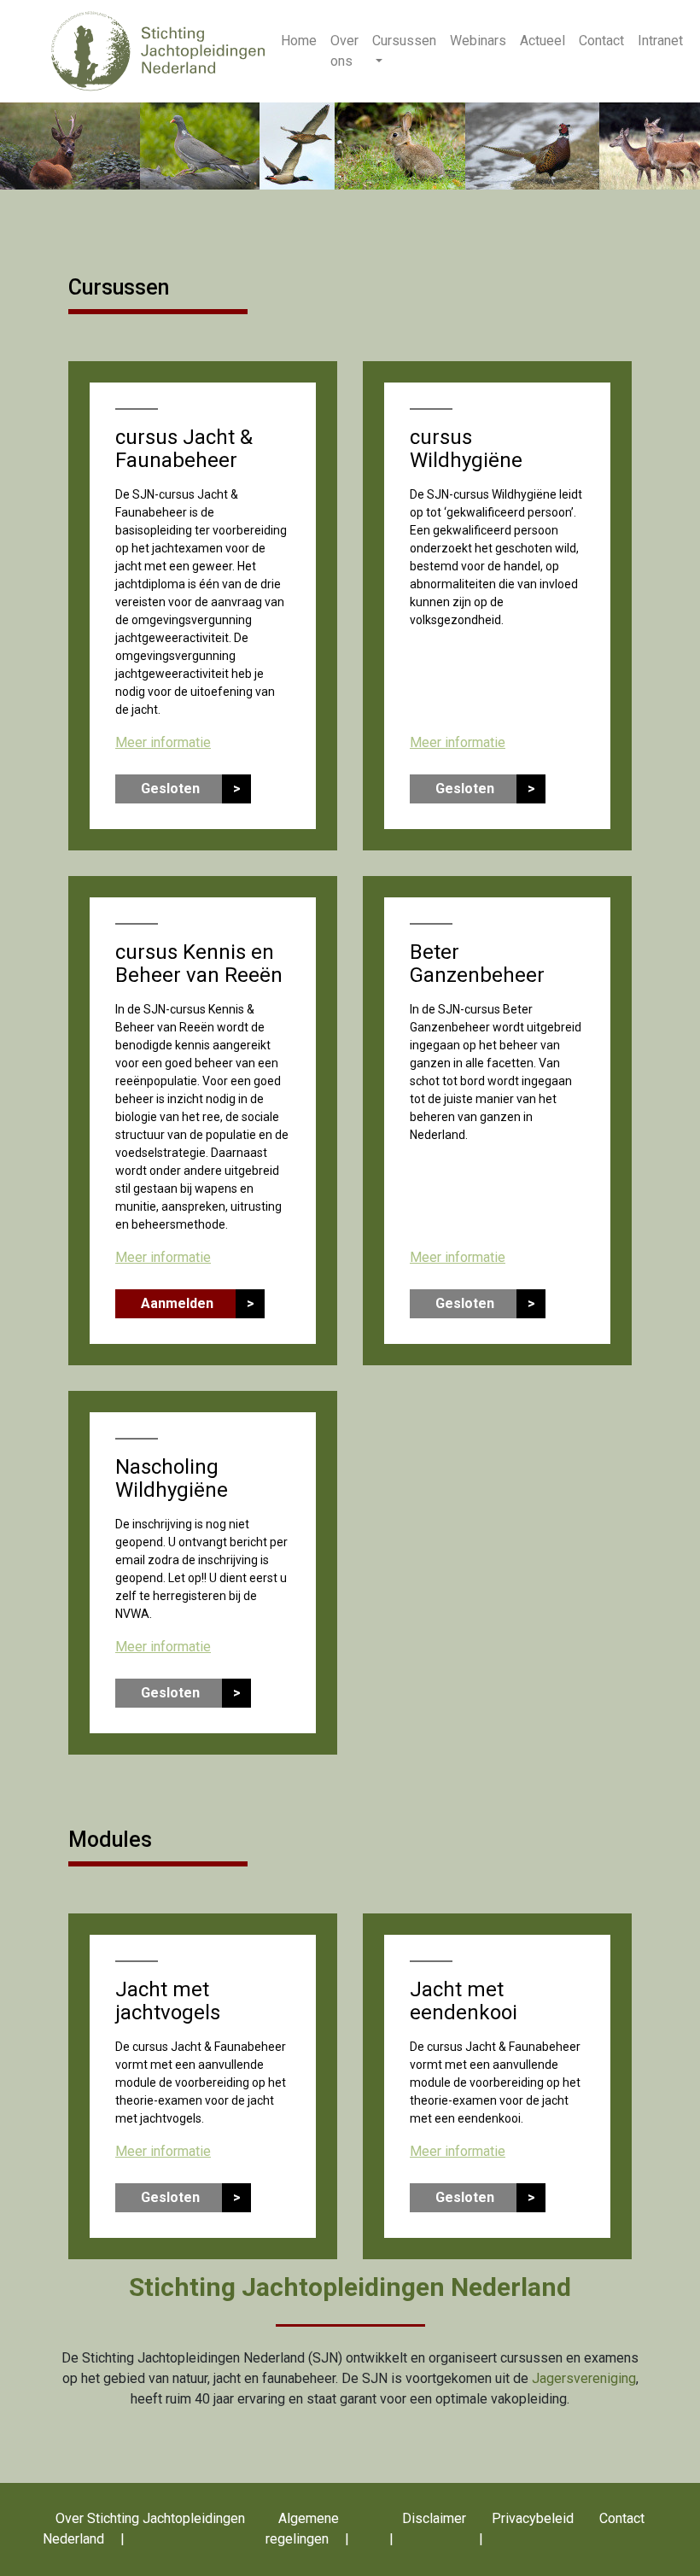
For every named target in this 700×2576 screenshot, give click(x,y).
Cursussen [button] (404, 41)
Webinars (478, 41)
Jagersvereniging (584, 2378)
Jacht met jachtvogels (168, 2001)
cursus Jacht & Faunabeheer (184, 449)
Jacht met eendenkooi (464, 2001)
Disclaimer (434, 2518)
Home (299, 41)
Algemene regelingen (302, 2529)
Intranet (660, 41)
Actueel (542, 41)
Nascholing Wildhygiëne (172, 1478)
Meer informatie (163, 742)
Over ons (344, 51)
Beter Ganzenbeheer (477, 964)
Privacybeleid (533, 2518)
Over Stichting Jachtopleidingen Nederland (144, 2529)
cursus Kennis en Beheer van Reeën (199, 964)
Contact (601, 41)
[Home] (158, 50)
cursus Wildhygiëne (466, 449)
